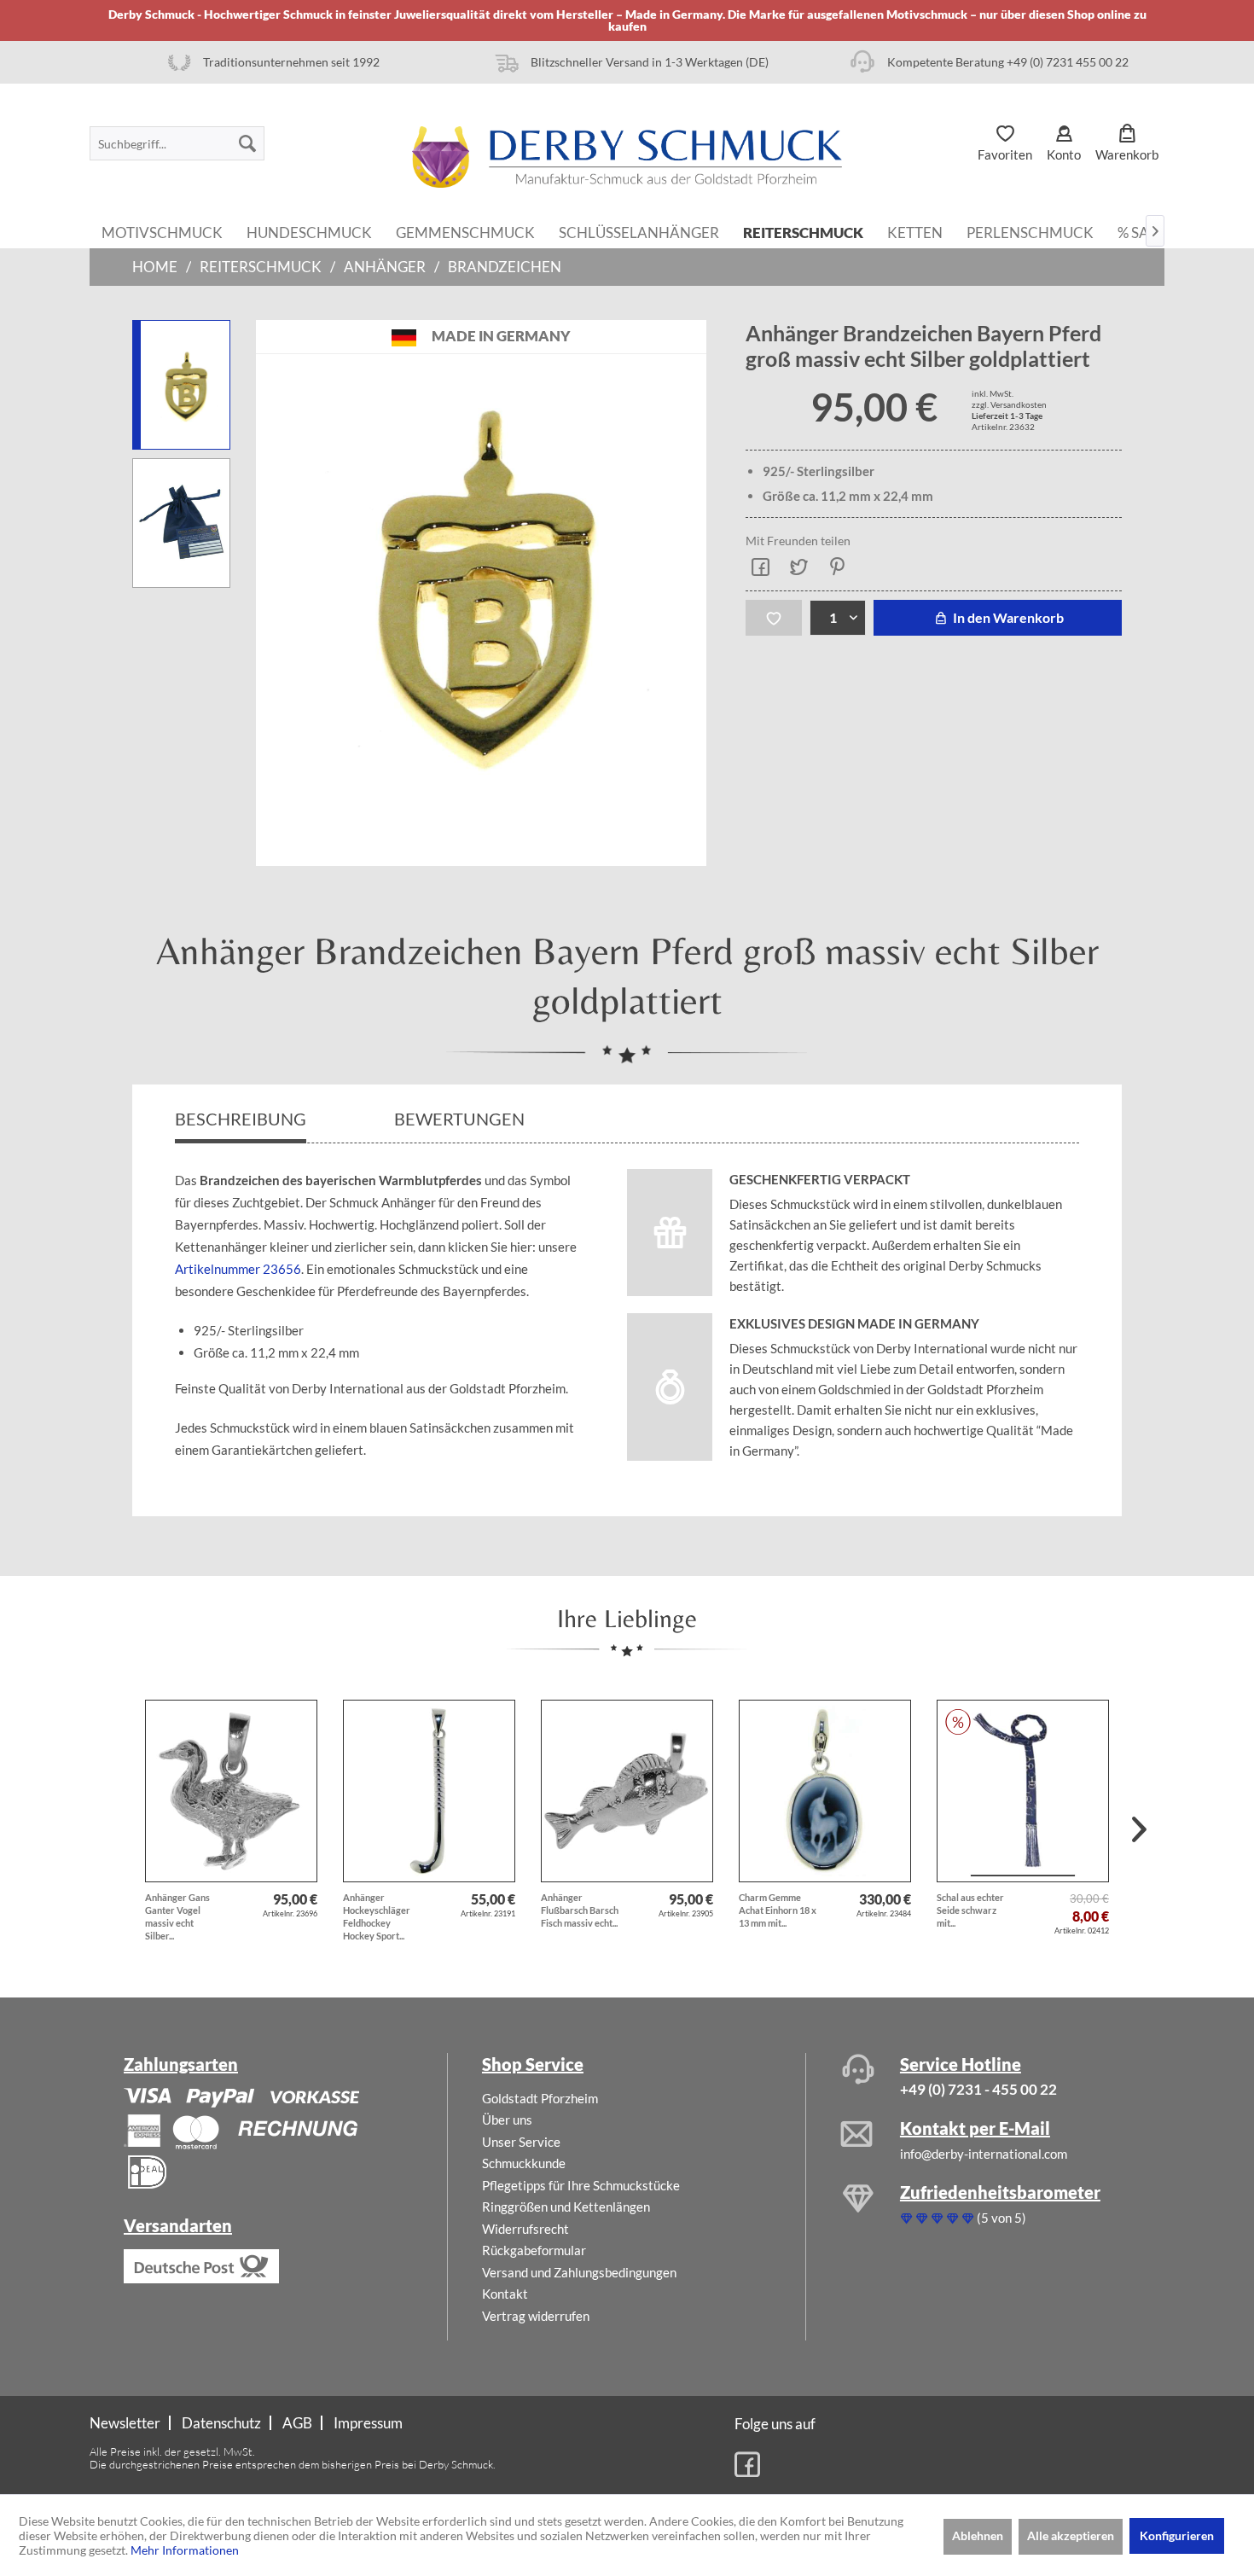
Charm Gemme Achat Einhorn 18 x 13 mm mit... (778, 1910)
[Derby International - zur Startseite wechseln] (627, 157)
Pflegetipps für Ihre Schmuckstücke (581, 2185)
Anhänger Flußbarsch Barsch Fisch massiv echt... (580, 1910)
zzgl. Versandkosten (1009, 404)
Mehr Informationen (185, 2550)
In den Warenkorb (1007, 617)
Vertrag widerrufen (536, 2316)
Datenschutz (221, 2423)
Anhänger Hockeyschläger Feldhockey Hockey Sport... (377, 1916)
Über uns (507, 2120)
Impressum (368, 2423)
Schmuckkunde (524, 2163)
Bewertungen (461, 1119)
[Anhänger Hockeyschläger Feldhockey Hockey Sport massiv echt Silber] (429, 1791)
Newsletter (125, 2423)
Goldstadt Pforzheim (540, 2098)
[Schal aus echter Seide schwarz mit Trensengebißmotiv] (1023, 1791)
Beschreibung (241, 1119)
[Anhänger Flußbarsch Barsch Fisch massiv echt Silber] (627, 1791)
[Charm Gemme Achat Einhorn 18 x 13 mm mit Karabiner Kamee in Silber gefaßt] (825, 1791)
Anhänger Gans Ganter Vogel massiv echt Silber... (177, 1916)
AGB (297, 2423)
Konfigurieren (1177, 2535)
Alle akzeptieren (1071, 2535)
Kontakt (505, 2294)
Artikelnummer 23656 (238, 1269)
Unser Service (521, 2142)
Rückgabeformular (534, 2250)
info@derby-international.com (984, 2154)
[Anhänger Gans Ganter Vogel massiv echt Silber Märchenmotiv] (231, 1791)
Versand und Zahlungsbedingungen (579, 2272)
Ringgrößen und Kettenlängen (566, 2207)
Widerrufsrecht (525, 2229)
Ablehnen (978, 2535)
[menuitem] (177, 143)
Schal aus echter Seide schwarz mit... (970, 1910)
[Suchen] (247, 143)
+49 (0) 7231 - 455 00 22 (978, 2089)
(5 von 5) (1001, 2218)
